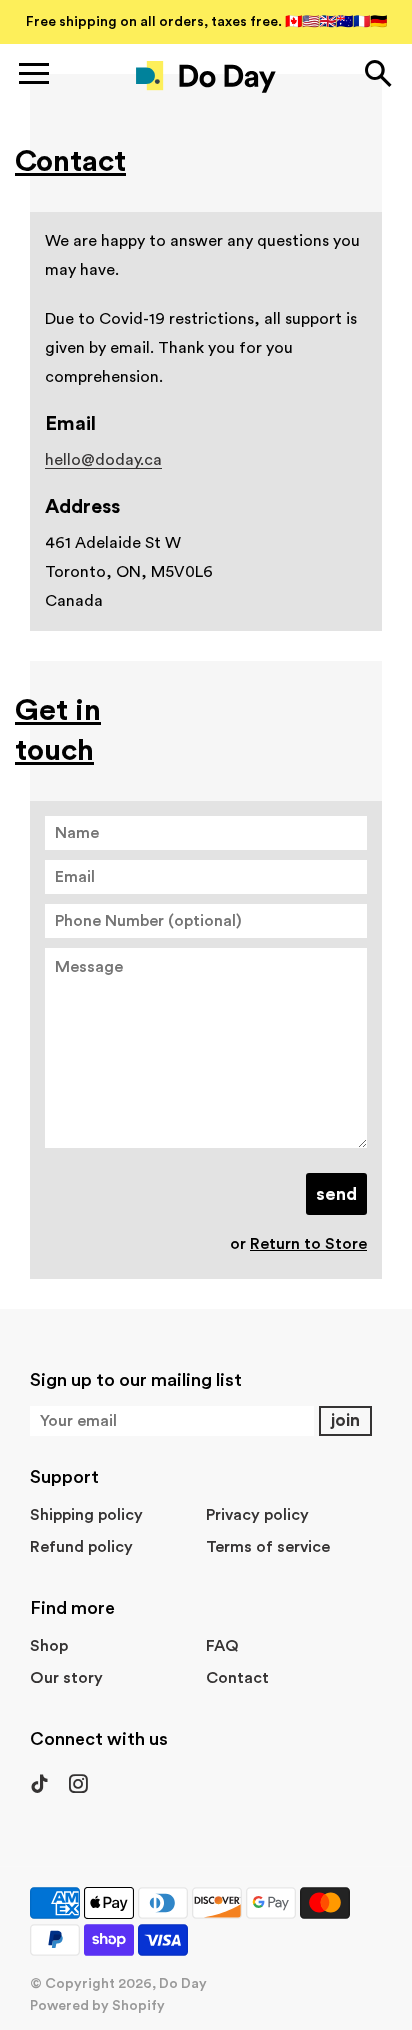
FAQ (222, 1646)
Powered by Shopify (97, 2006)
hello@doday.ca (103, 460)
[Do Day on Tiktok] (42, 1794)
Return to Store (308, 1244)
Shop (49, 1646)
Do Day (183, 1984)
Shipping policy (86, 1515)
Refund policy (81, 1547)
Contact (237, 1678)
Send (336, 1194)
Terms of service (268, 1547)
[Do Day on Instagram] (77, 1794)
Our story (66, 1678)
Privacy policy (257, 1515)
